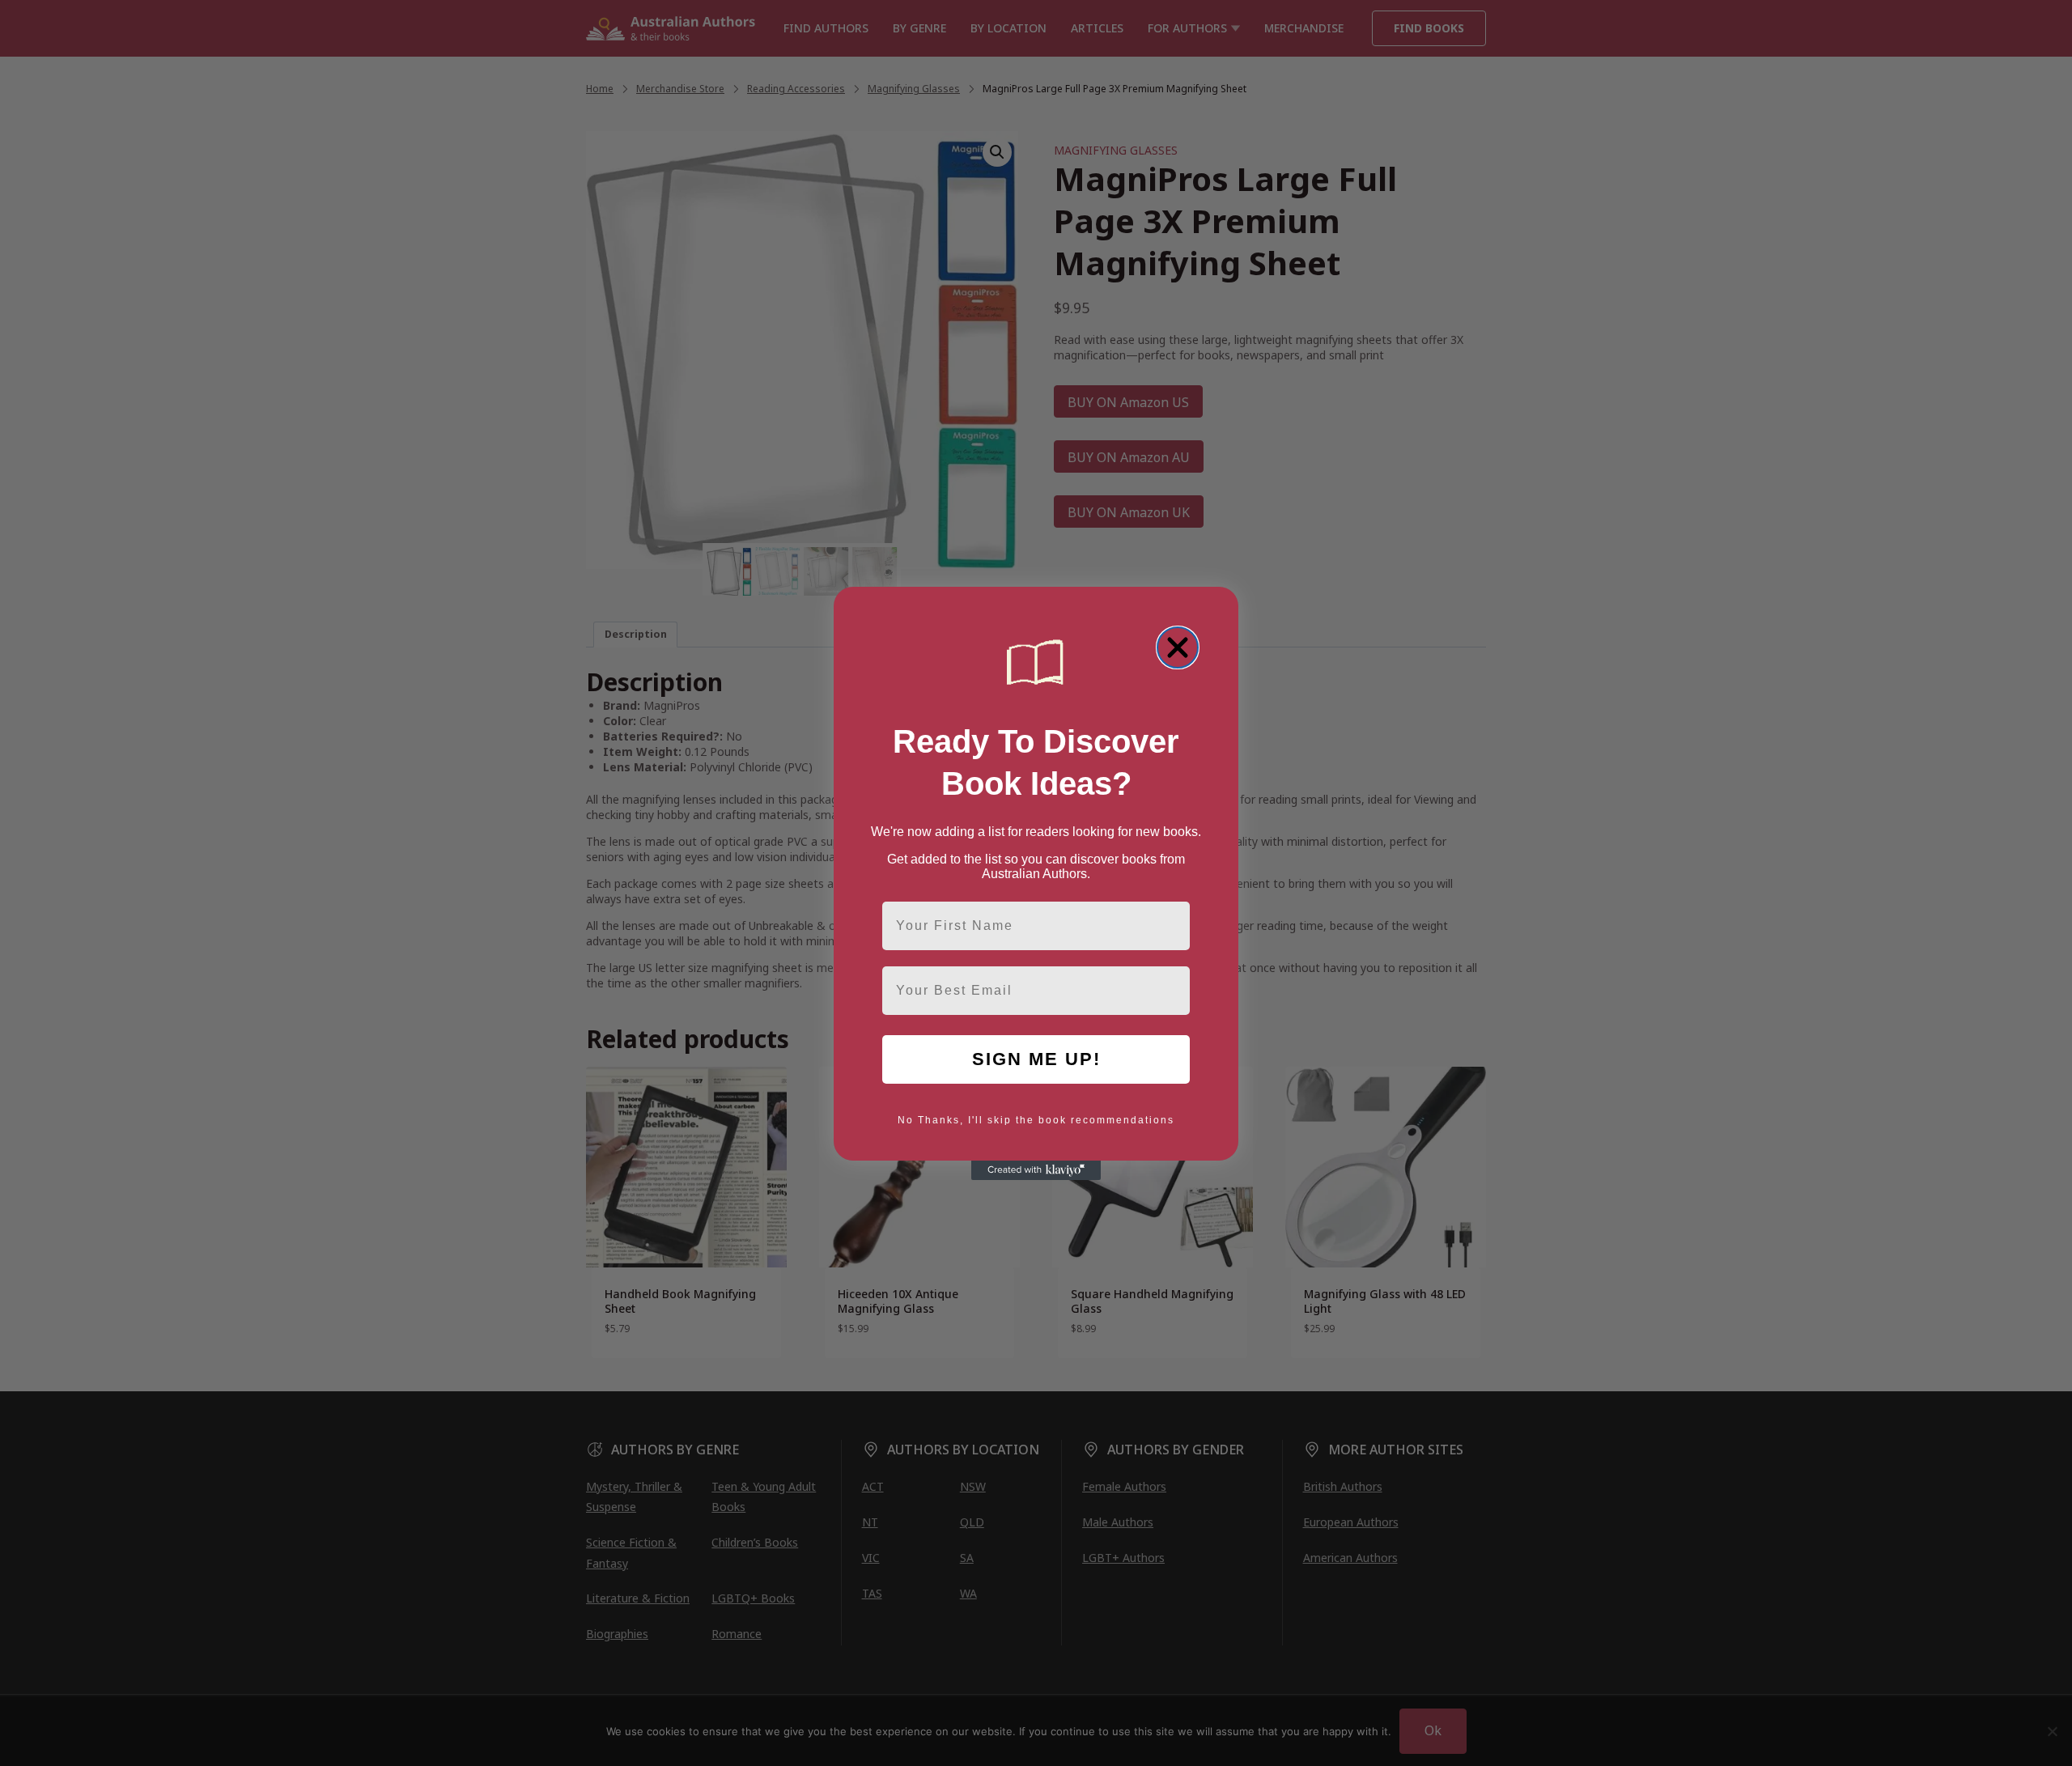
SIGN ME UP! (1036, 1059)
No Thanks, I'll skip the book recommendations (1036, 1120)
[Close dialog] (1178, 647)
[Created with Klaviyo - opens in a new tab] (1036, 1170)
